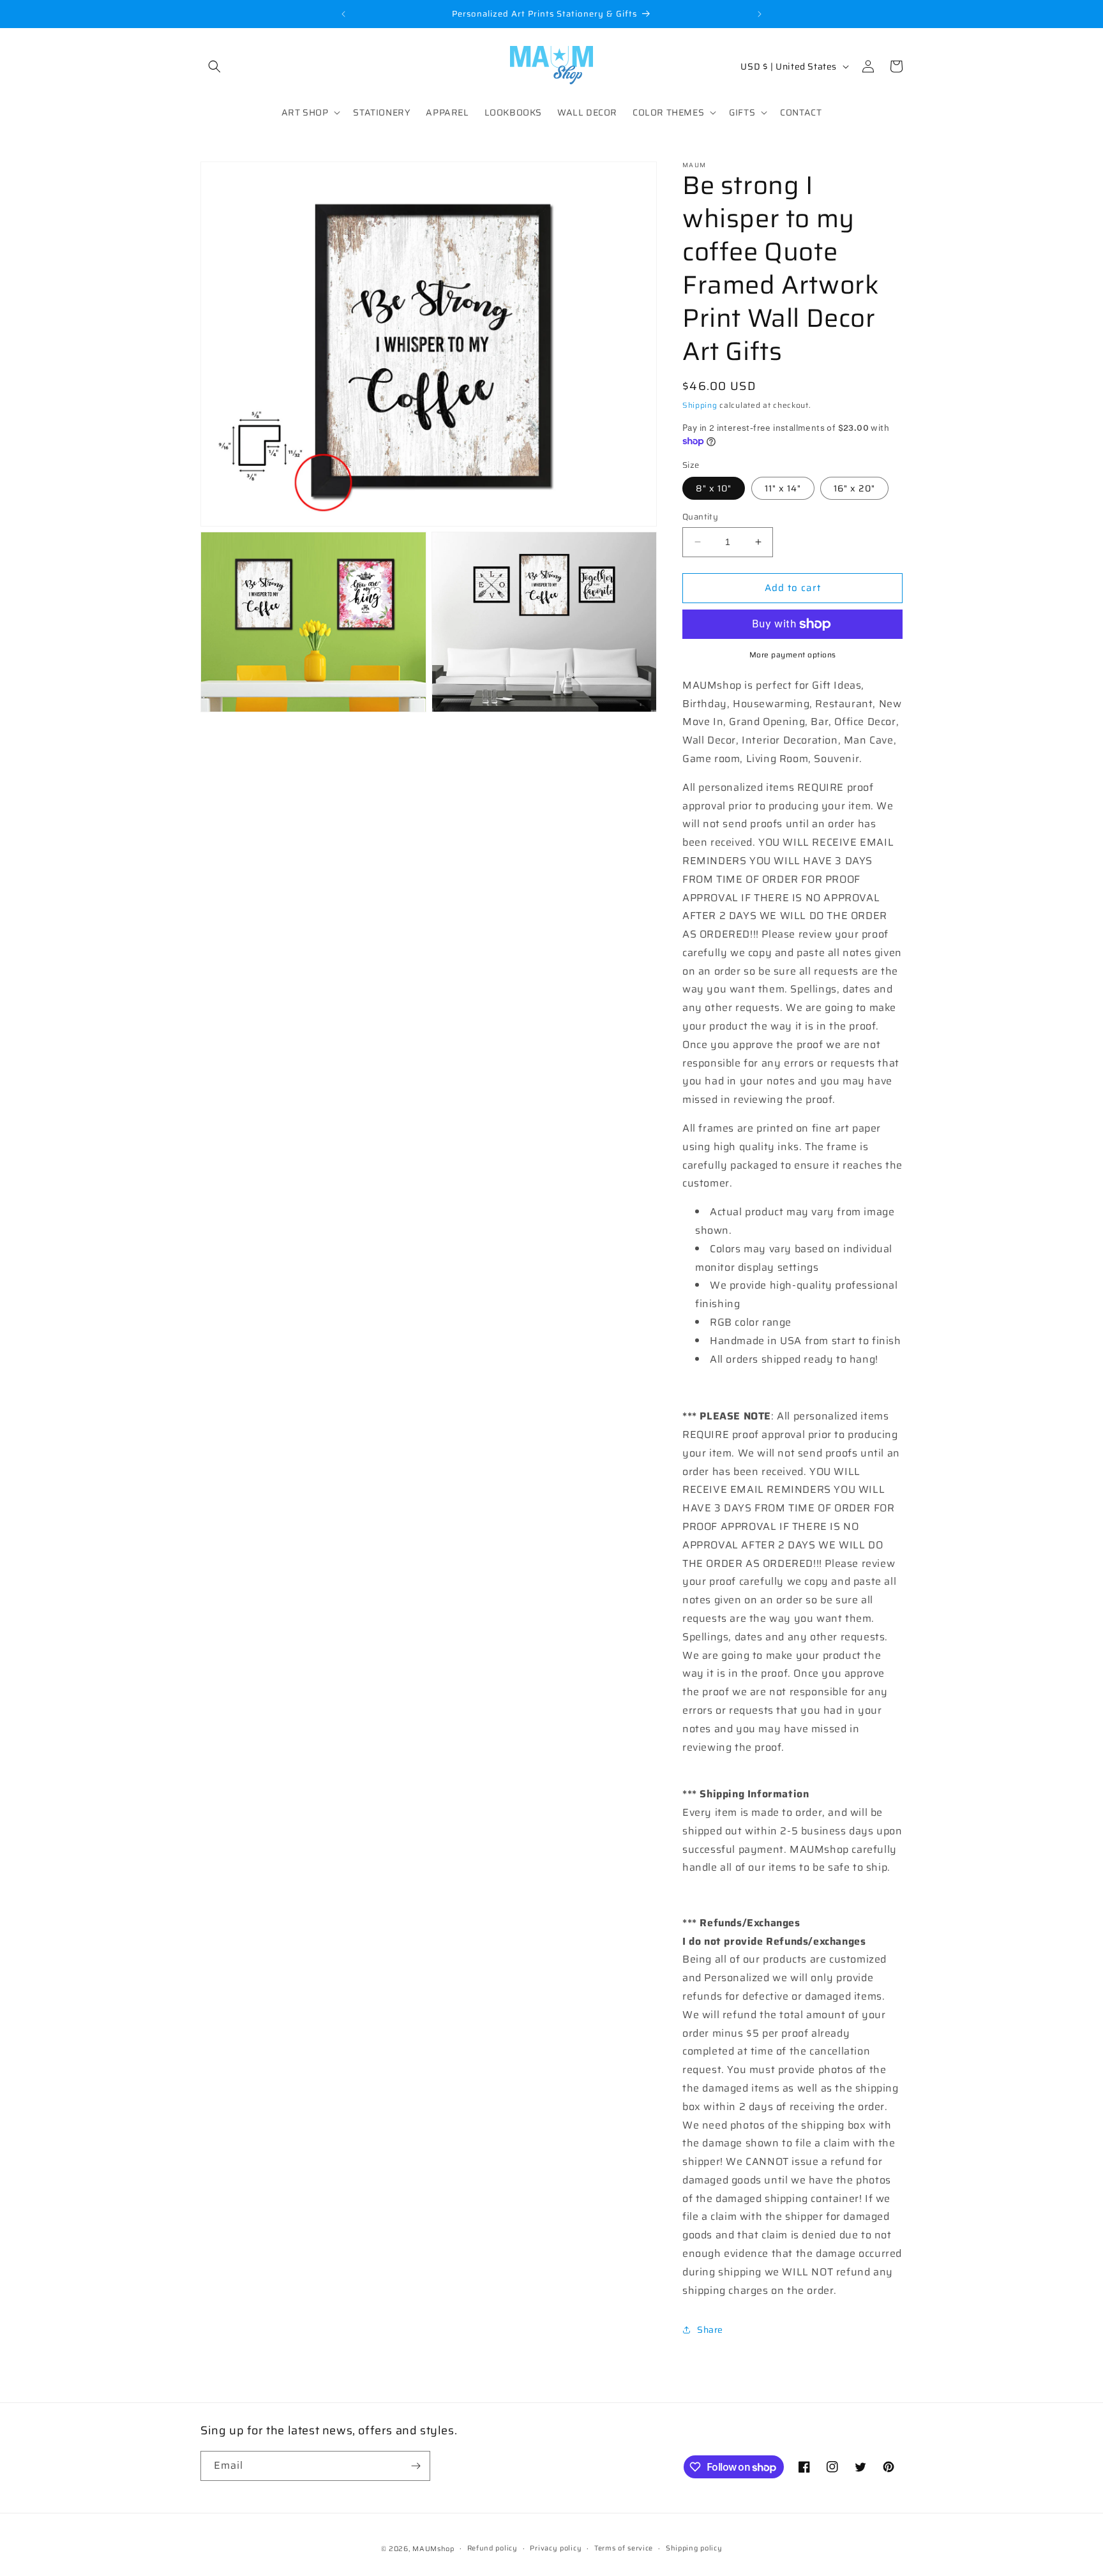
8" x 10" (714, 488)
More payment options (793, 655)
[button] (214, 66)
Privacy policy (556, 2548)
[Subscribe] (416, 2466)
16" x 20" (854, 488)
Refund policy (492, 2548)
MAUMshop (433, 2549)
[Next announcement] (760, 14)
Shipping (700, 405)
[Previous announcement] (343, 14)
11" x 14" (783, 488)
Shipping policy (694, 2548)
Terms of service (624, 2548)
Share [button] (710, 2330)
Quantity (700, 517)
